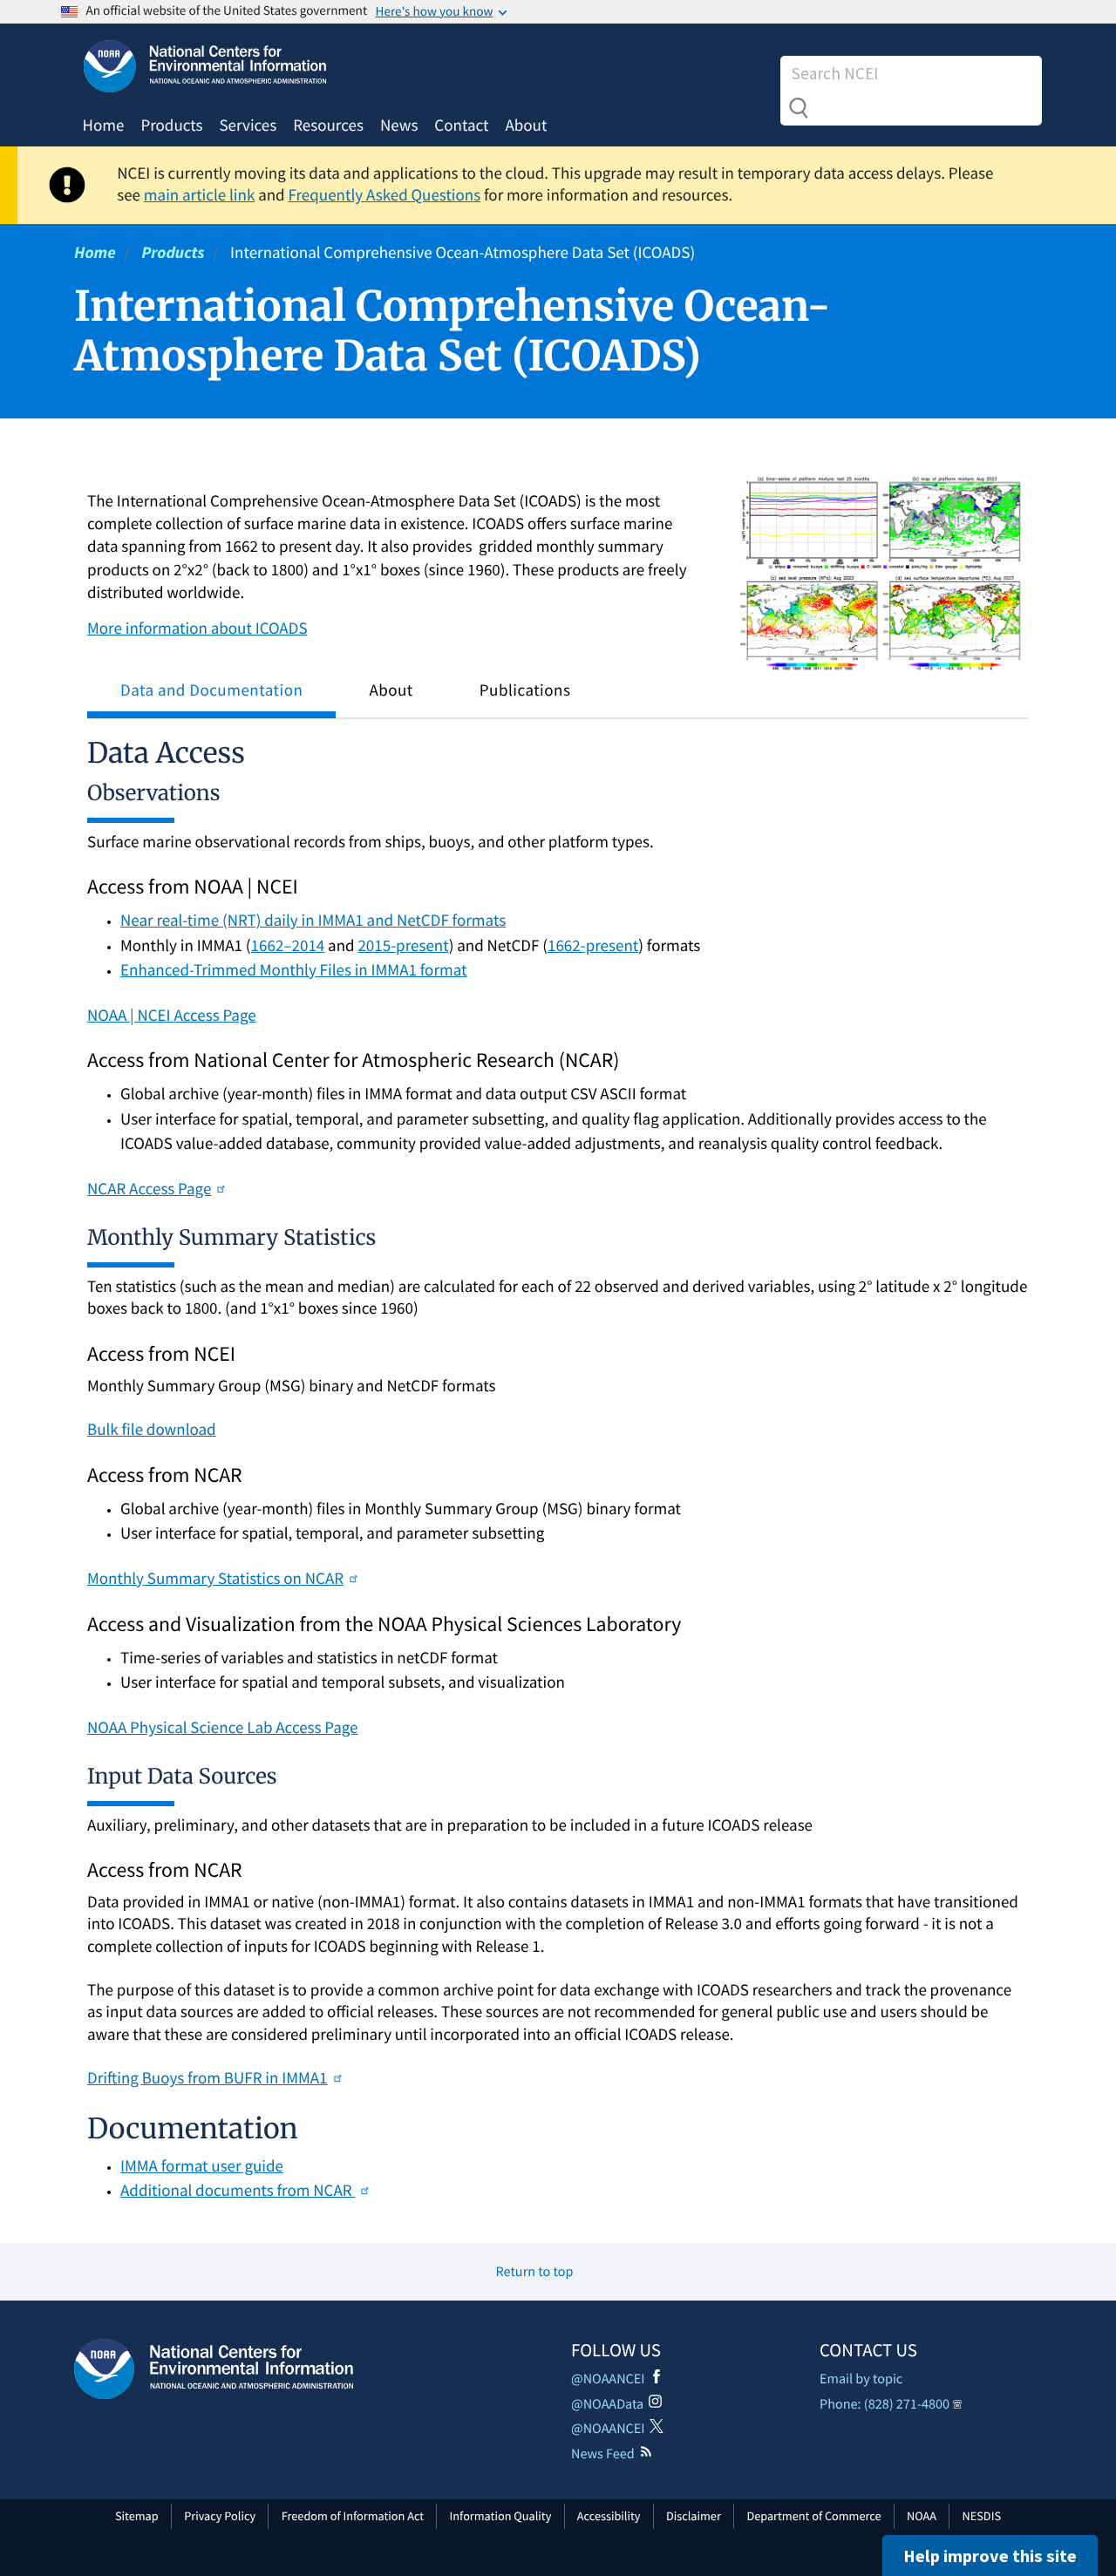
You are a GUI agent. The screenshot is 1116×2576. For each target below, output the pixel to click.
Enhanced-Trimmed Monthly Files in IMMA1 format (293, 970)
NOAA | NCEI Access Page (172, 1016)
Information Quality (501, 2516)
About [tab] (391, 690)
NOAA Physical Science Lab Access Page (223, 1728)
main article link (200, 195)
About (526, 126)
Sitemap (137, 2516)
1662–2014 (288, 946)
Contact (461, 126)
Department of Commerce (813, 2516)
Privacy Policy (220, 2516)
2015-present (403, 946)
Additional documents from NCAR (238, 2191)
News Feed (603, 2454)
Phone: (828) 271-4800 (885, 2404)
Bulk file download (152, 1430)
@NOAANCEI (608, 2379)
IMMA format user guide (202, 2166)
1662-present (593, 946)
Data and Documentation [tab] (211, 690)
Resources (328, 126)
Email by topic (861, 2379)
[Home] (214, 2369)
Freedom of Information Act (353, 2516)
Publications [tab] (525, 690)
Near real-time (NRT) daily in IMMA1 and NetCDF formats (313, 921)
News (399, 126)
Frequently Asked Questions (384, 195)
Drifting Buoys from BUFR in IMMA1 (208, 2078)
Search (799, 108)
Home (104, 126)
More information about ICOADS (197, 629)
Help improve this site (990, 2556)
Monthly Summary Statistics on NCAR (215, 1579)
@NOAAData (607, 2404)
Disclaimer (694, 2516)
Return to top (535, 2272)
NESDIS (982, 2516)
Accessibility (609, 2516)
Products (171, 126)
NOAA (922, 2516)
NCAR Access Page (149, 1189)
